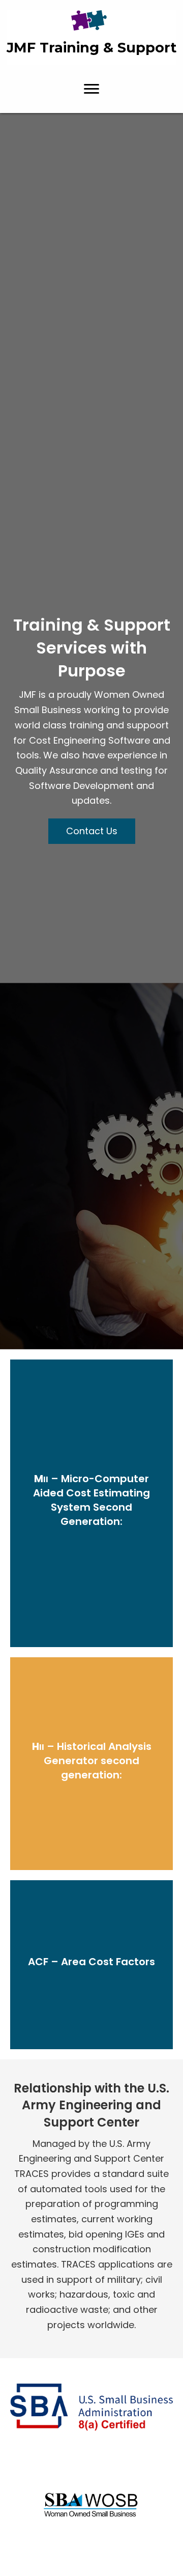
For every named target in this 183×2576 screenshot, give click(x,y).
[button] (91, 89)
